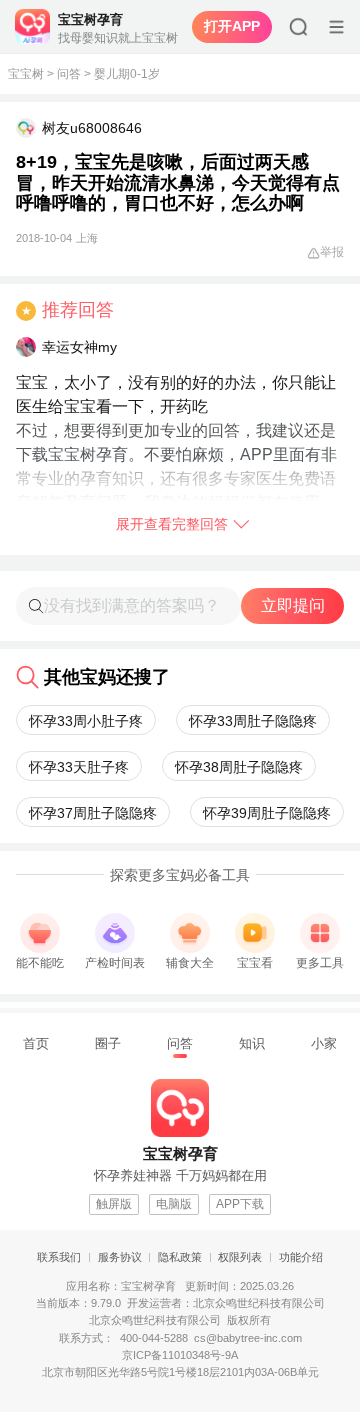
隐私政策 (180, 1257)
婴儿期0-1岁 (127, 74)
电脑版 (174, 1204)
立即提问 (293, 605)
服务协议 (120, 1257)
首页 (36, 1043)
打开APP (232, 26)
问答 (69, 74)
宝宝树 (26, 74)
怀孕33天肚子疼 (79, 767)
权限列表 (240, 1257)
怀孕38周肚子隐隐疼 (239, 767)
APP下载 (240, 1204)
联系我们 (59, 1257)
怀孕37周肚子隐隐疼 (93, 813)
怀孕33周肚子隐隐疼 (253, 721)
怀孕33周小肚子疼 (86, 721)
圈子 (108, 1043)
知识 (252, 1043)
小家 (324, 1043)
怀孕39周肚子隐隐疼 (267, 813)
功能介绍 (301, 1257)
